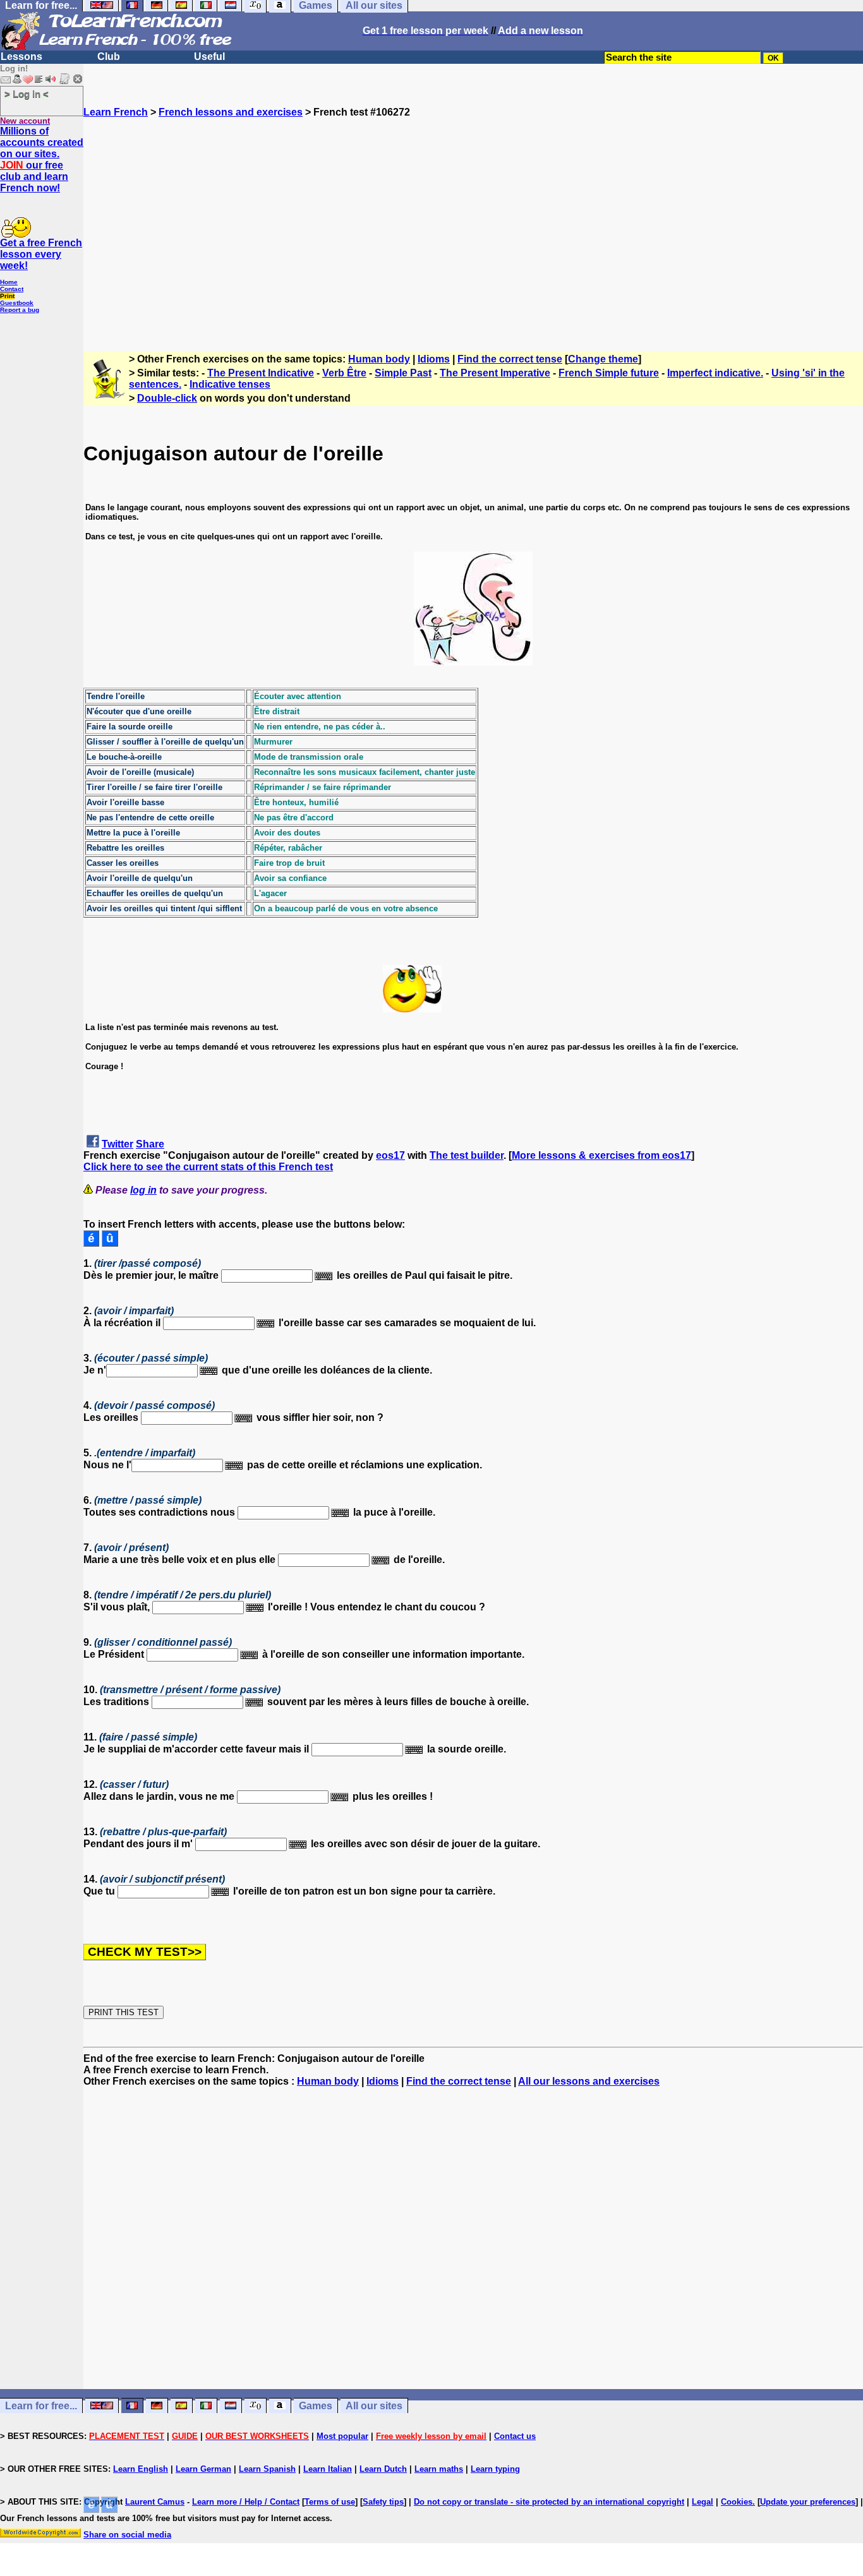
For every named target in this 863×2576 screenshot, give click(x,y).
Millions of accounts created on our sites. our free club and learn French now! (42, 159)
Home (9, 282)
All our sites (374, 2406)
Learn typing (495, 2469)
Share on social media (127, 2535)
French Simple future (609, 373)
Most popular (342, 2436)
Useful (209, 57)
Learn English (141, 2469)
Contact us (515, 2436)
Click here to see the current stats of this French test (208, 1167)
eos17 (390, 1155)
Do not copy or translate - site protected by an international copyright (549, 2502)
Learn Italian (328, 2469)
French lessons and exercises (231, 112)
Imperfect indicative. (715, 373)
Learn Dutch (383, 2469)
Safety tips (383, 2502)
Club (109, 57)
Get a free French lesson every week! (41, 254)
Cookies (737, 2502)
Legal (703, 2502)
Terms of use (330, 2502)
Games (316, 2406)
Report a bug (20, 310)
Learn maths (439, 2469)
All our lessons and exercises (589, 2081)
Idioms (434, 359)
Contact (12, 289)
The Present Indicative (261, 373)
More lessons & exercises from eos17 (601, 1155)
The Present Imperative (495, 373)
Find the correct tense (510, 359)
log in (143, 1190)
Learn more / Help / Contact (246, 2502)
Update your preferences (808, 2502)
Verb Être (344, 373)
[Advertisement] (473, 229)
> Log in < (27, 94)
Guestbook (17, 303)
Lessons (21, 57)
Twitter (118, 1144)
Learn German (203, 2469)
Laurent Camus (155, 2502)
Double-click (167, 398)
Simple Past (403, 373)
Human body (379, 359)
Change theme (603, 359)
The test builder (467, 1155)
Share (150, 1144)
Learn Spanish (267, 2469)
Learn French (116, 112)
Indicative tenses (230, 384)
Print (7, 296)
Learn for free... (41, 2406)
